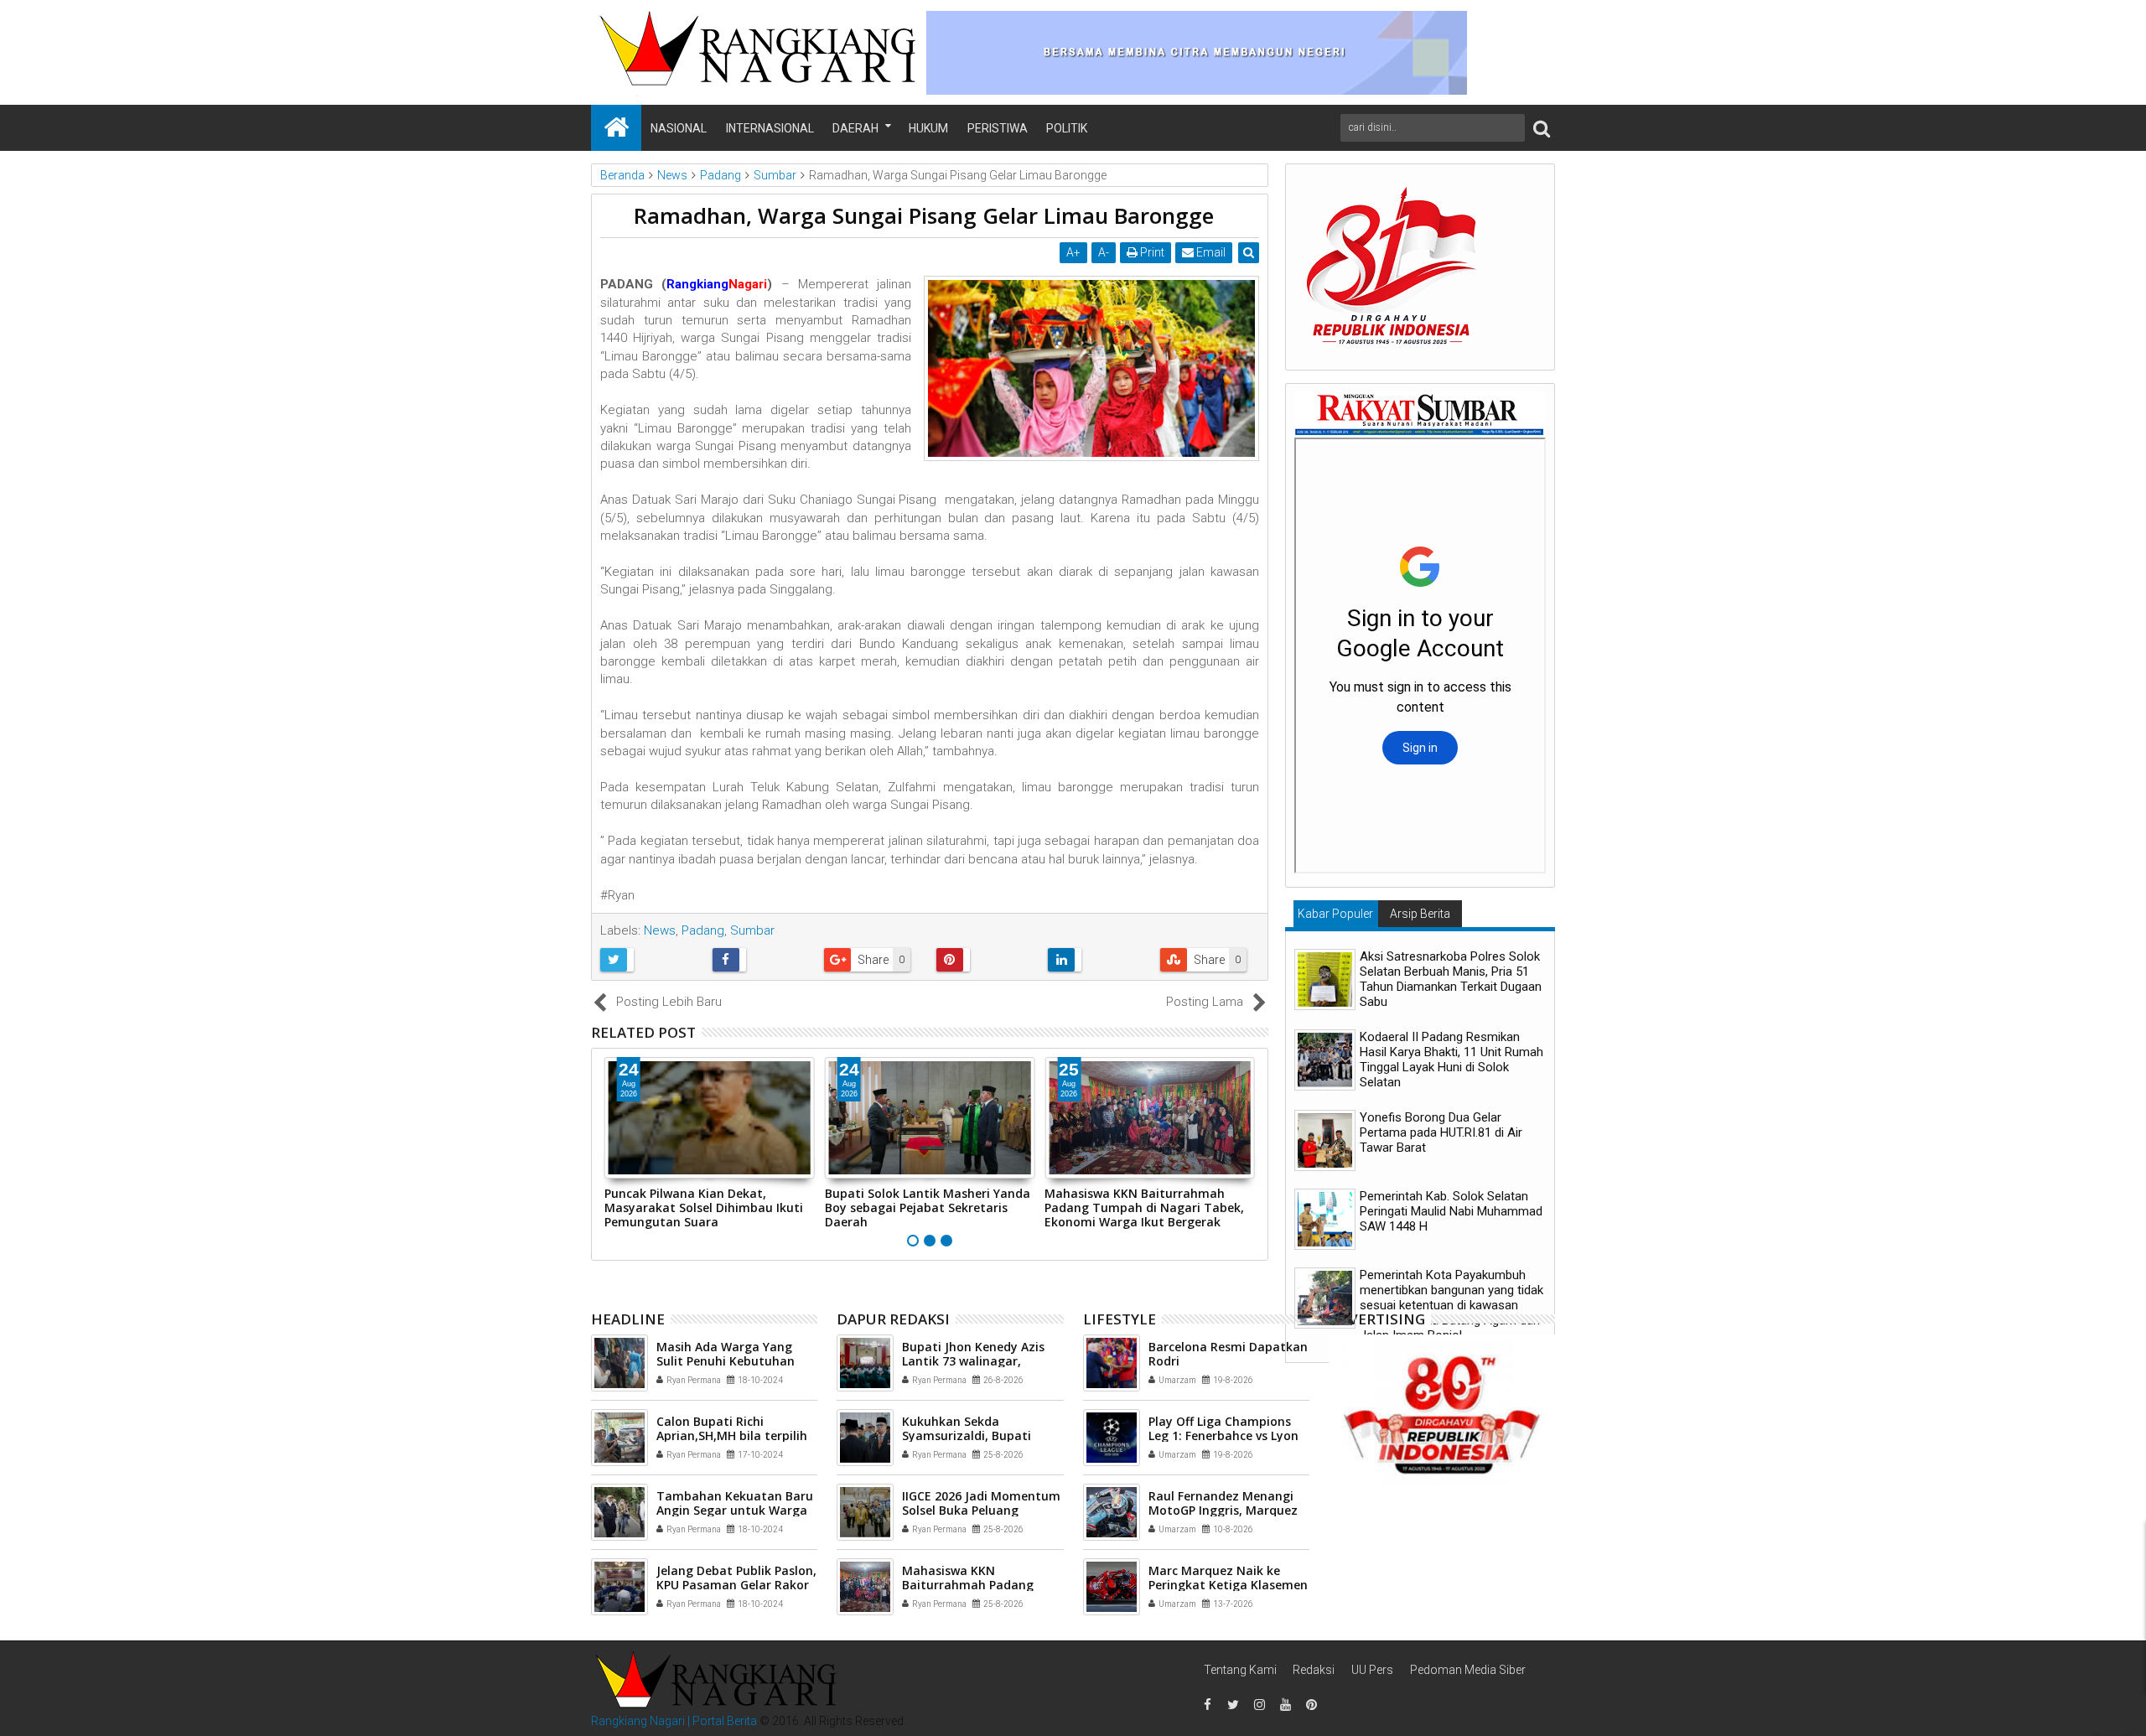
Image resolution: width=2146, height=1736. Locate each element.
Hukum (928, 128)
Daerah (855, 128)
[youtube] (1285, 1705)
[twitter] (1233, 1705)
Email (1210, 252)
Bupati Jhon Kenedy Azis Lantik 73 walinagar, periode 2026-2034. (973, 1361)
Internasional (770, 128)
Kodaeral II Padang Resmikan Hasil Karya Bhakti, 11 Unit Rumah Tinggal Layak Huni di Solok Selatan (1451, 1060)
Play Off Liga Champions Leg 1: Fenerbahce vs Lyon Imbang (1223, 1435)
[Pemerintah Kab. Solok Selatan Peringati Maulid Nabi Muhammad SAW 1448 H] (1325, 1219)
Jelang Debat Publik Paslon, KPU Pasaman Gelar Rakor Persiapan (736, 1585)
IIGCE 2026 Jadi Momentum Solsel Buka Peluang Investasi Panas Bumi (981, 1510)
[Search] (1542, 128)
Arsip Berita (1420, 914)
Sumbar (752, 930)
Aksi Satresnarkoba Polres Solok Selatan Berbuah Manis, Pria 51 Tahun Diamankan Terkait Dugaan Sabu (1451, 979)
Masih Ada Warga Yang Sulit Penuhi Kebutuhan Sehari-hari (726, 1361)
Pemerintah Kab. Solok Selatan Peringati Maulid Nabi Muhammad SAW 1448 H (1451, 1211)
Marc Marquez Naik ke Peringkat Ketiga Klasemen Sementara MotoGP (1228, 1585)
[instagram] (1259, 1705)
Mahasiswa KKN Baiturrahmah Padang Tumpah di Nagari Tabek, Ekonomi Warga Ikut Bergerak (1144, 1207)
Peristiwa (998, 128)
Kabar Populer (1335, 914)
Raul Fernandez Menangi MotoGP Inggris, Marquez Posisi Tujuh (1223, 1510)
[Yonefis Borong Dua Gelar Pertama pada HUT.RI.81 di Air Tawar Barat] (1325, 1140)
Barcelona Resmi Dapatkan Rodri (1228, 1354)
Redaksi (1314, 1670)
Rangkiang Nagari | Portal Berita (674, 1721)
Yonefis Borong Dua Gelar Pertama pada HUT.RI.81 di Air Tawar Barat (1441, 1132)
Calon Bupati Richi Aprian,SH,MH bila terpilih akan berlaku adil (732, 1435)
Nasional (679, 128)
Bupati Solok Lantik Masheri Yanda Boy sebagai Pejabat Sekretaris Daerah (928, 1207)
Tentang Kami (1240, 1670)
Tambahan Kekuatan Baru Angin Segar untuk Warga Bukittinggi (735, 1510)
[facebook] (1207, 1705)
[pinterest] (1311, 1705)
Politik (1067, 128)
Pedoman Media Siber (1468, 1670)
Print (1151, 252)
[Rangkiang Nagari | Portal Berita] (616, 128)
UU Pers (1372, 1670)
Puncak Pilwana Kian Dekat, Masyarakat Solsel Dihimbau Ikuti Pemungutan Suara (704, 1207)
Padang (703, 930)
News (660, 930)
